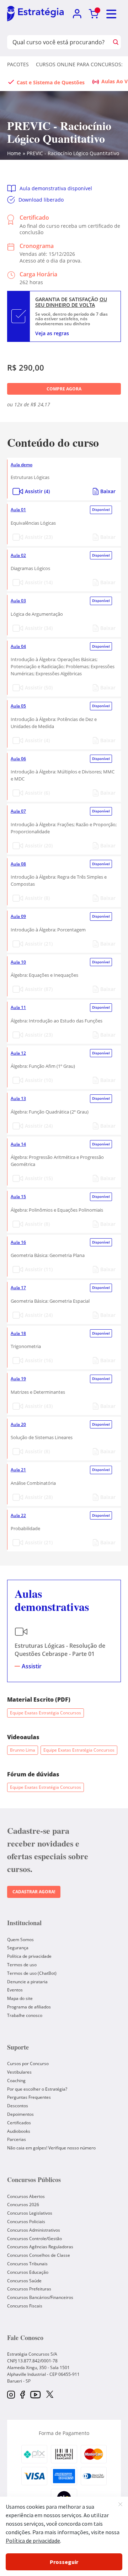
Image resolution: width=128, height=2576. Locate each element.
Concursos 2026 (23, 2205)
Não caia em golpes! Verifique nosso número (51, 2148)
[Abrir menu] (112, 14)
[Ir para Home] (35, 14)
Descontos (18, 2106)
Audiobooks (19, 2131)
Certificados (19, 2123)
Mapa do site (20, 1998)
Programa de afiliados (29, 2007)
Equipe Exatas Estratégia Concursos (46, 1713)
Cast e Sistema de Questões (51, 82)
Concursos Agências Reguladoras (40, 2247)
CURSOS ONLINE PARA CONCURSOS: (79, 64)
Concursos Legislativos (30, 2213)
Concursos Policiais (26, 2222)
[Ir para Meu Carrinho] (94, 14)
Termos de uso (22, 1965)
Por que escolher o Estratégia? (37, 2089)
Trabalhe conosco (25, 2015)
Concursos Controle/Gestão (34, 2239)
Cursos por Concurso (28, 2064)
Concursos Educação (28, 2272)
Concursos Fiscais (25, 2306)
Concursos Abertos (26, 2196)
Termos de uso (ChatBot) (32, 1973)
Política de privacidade (29, 1956)
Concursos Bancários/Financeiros (40, 2297)
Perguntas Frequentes (29, 2097)
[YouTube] (35, 2395)
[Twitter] (50, 2395)
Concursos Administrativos (34, 2230)
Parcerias (17, 2139)
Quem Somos (20, 1940)
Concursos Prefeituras (29, 2289)
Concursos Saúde (24, 2281)
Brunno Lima (23, 1750)
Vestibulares (19, 2072)
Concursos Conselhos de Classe (39, 2255)
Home (14, 153)
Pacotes (18, 64)
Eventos (15, 1990)
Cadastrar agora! (34, 1892)
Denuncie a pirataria (27, 1982)
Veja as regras (52, 333)
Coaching (16, 2081)
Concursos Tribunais (27, 2264)
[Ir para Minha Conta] (77, 14)
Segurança (18, 1948)
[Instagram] (11, 2395)
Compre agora (64, 389)
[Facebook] (23, 2395)
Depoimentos (20, 2114)
